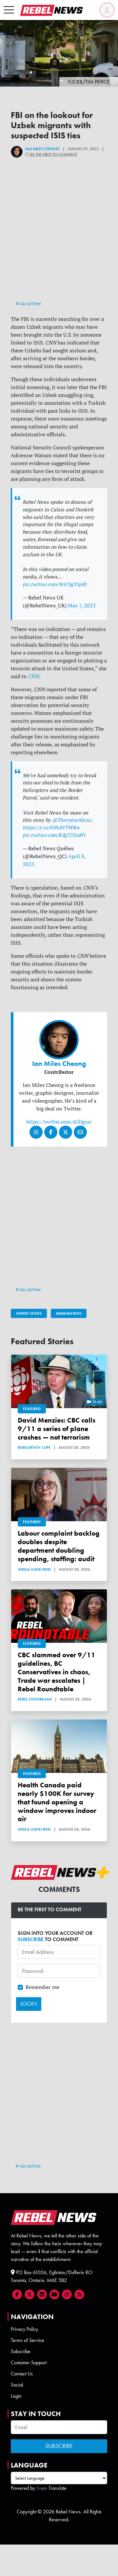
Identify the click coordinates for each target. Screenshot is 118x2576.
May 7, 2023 (82, 605)
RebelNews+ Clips (34, 1447)
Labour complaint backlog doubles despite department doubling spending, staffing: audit (59, 1546)
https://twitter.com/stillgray (59, 1122)
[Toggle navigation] (9, 10)
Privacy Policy (24, 2329)
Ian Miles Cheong (42, 149)
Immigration (69, 1313)
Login (16, 2396)
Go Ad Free (30, 304)
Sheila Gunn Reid (34, 1569)
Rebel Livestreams (35, 1699)
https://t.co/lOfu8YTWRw (51, 827)
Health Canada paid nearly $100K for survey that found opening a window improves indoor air (57, 1802)
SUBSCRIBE (31, 1939)
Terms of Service (28, 2340)
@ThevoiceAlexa (71, 820)
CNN (33, 676)
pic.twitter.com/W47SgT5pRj (55, 584)
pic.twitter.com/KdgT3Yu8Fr (54, 835)
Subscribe (21, 2351)
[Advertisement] (59, 240)
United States (29, 1313)
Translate (58, 2488)
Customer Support (29, 2362)
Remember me (42, 1987)
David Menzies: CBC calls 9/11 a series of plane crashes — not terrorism (57, 1429)
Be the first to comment (53, 154)
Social (17, 2385)
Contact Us (22, 2374)
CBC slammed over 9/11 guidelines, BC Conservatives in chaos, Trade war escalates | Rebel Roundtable (57, 1672)
